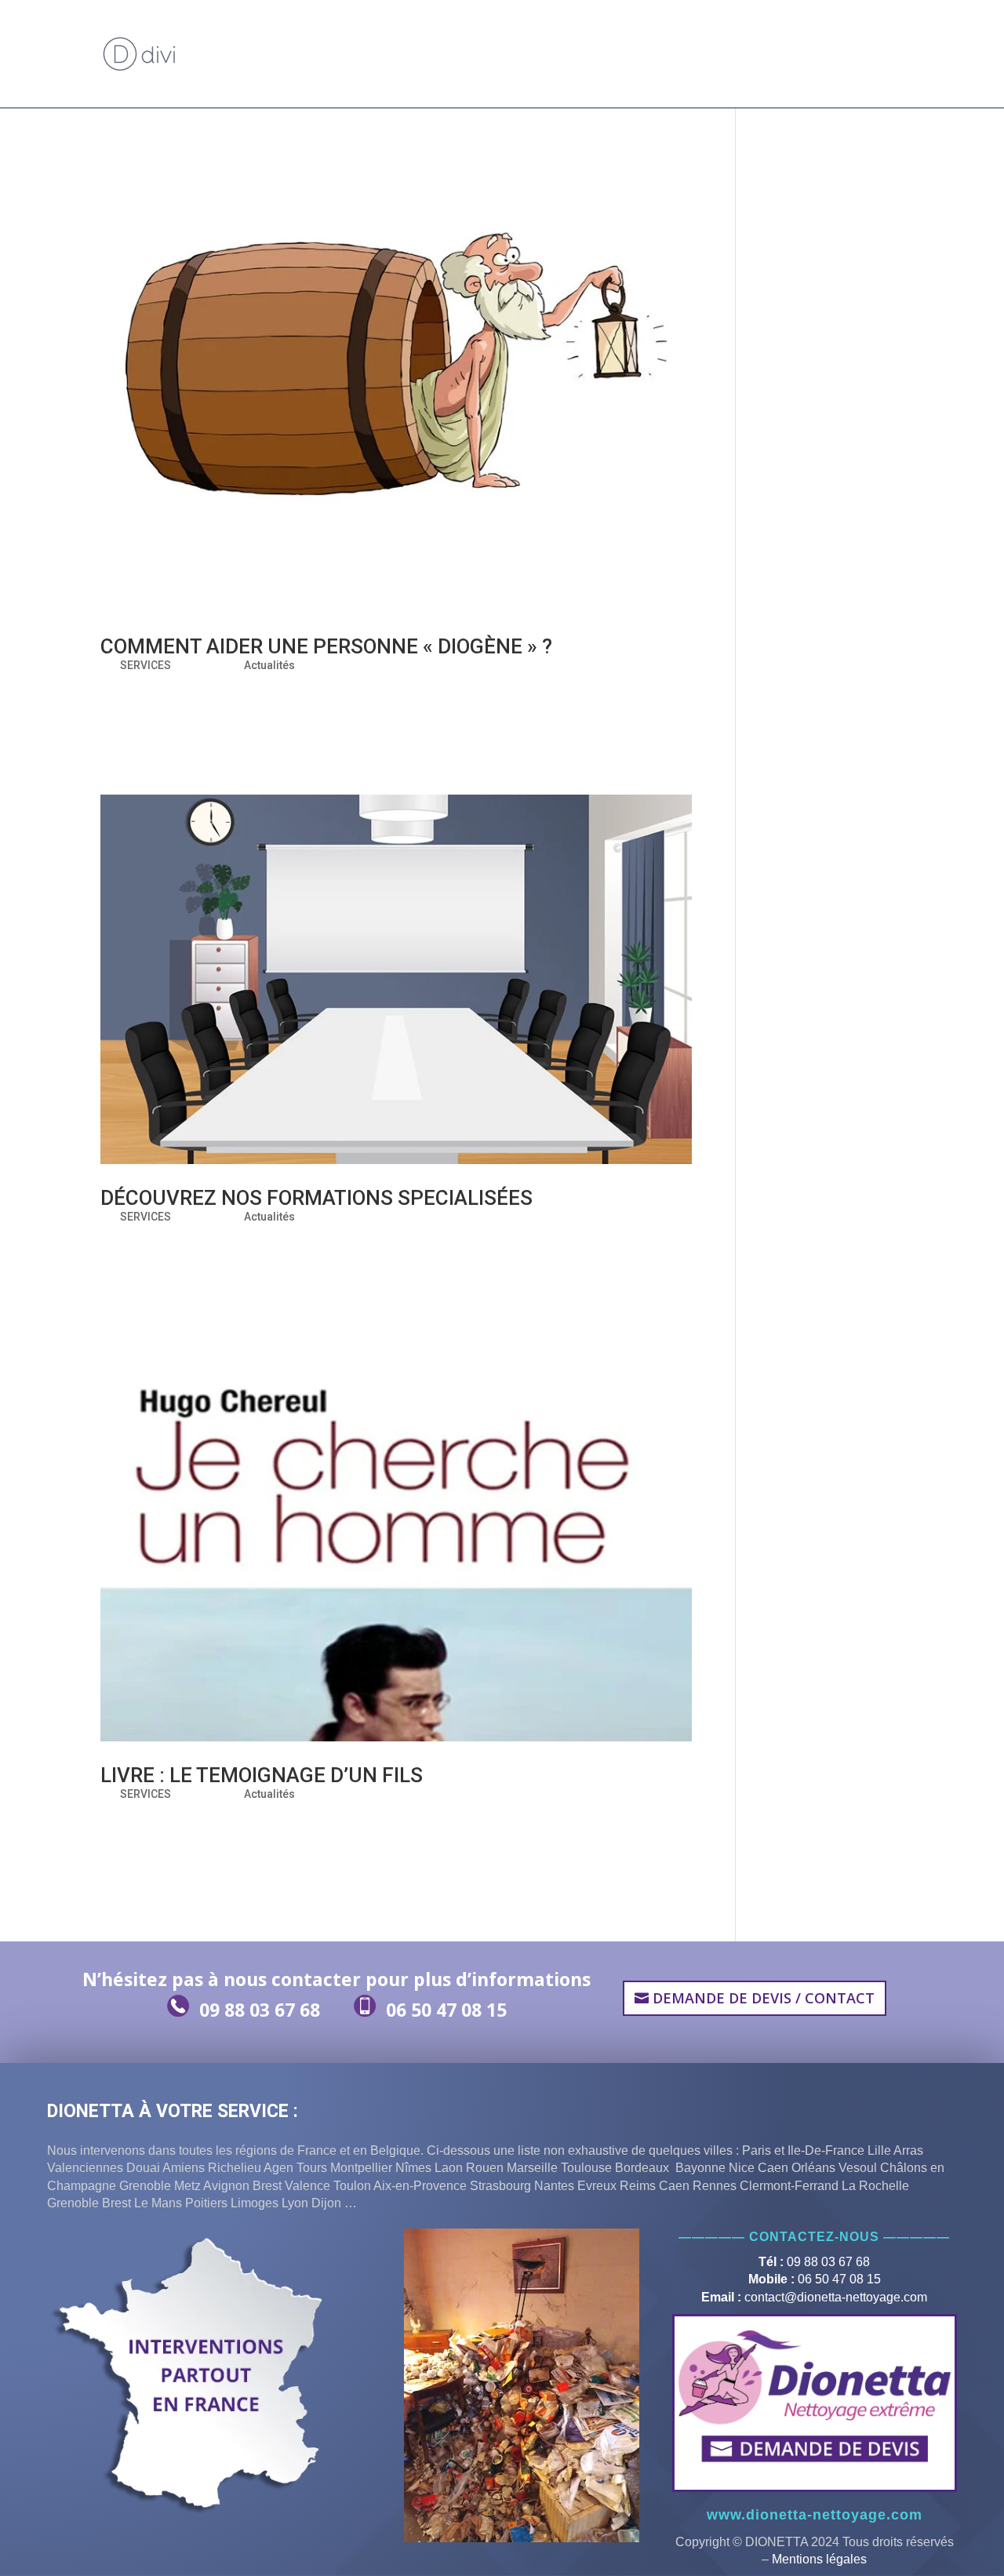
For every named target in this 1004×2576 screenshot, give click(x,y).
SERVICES (146, 665)
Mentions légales (819, 2559)
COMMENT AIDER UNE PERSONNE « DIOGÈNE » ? (326, 646)
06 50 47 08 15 (446, 2010)
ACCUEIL (218, 36)
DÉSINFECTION (585, 36)
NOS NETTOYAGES (385, 36)
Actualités (269, 665)
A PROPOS (282, 36)
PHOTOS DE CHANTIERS (695, 36)
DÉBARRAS (489, 36)
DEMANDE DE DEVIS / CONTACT (269, 73)
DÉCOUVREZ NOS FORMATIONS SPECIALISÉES (316, 1198)
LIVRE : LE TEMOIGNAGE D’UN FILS (262, 1775)
